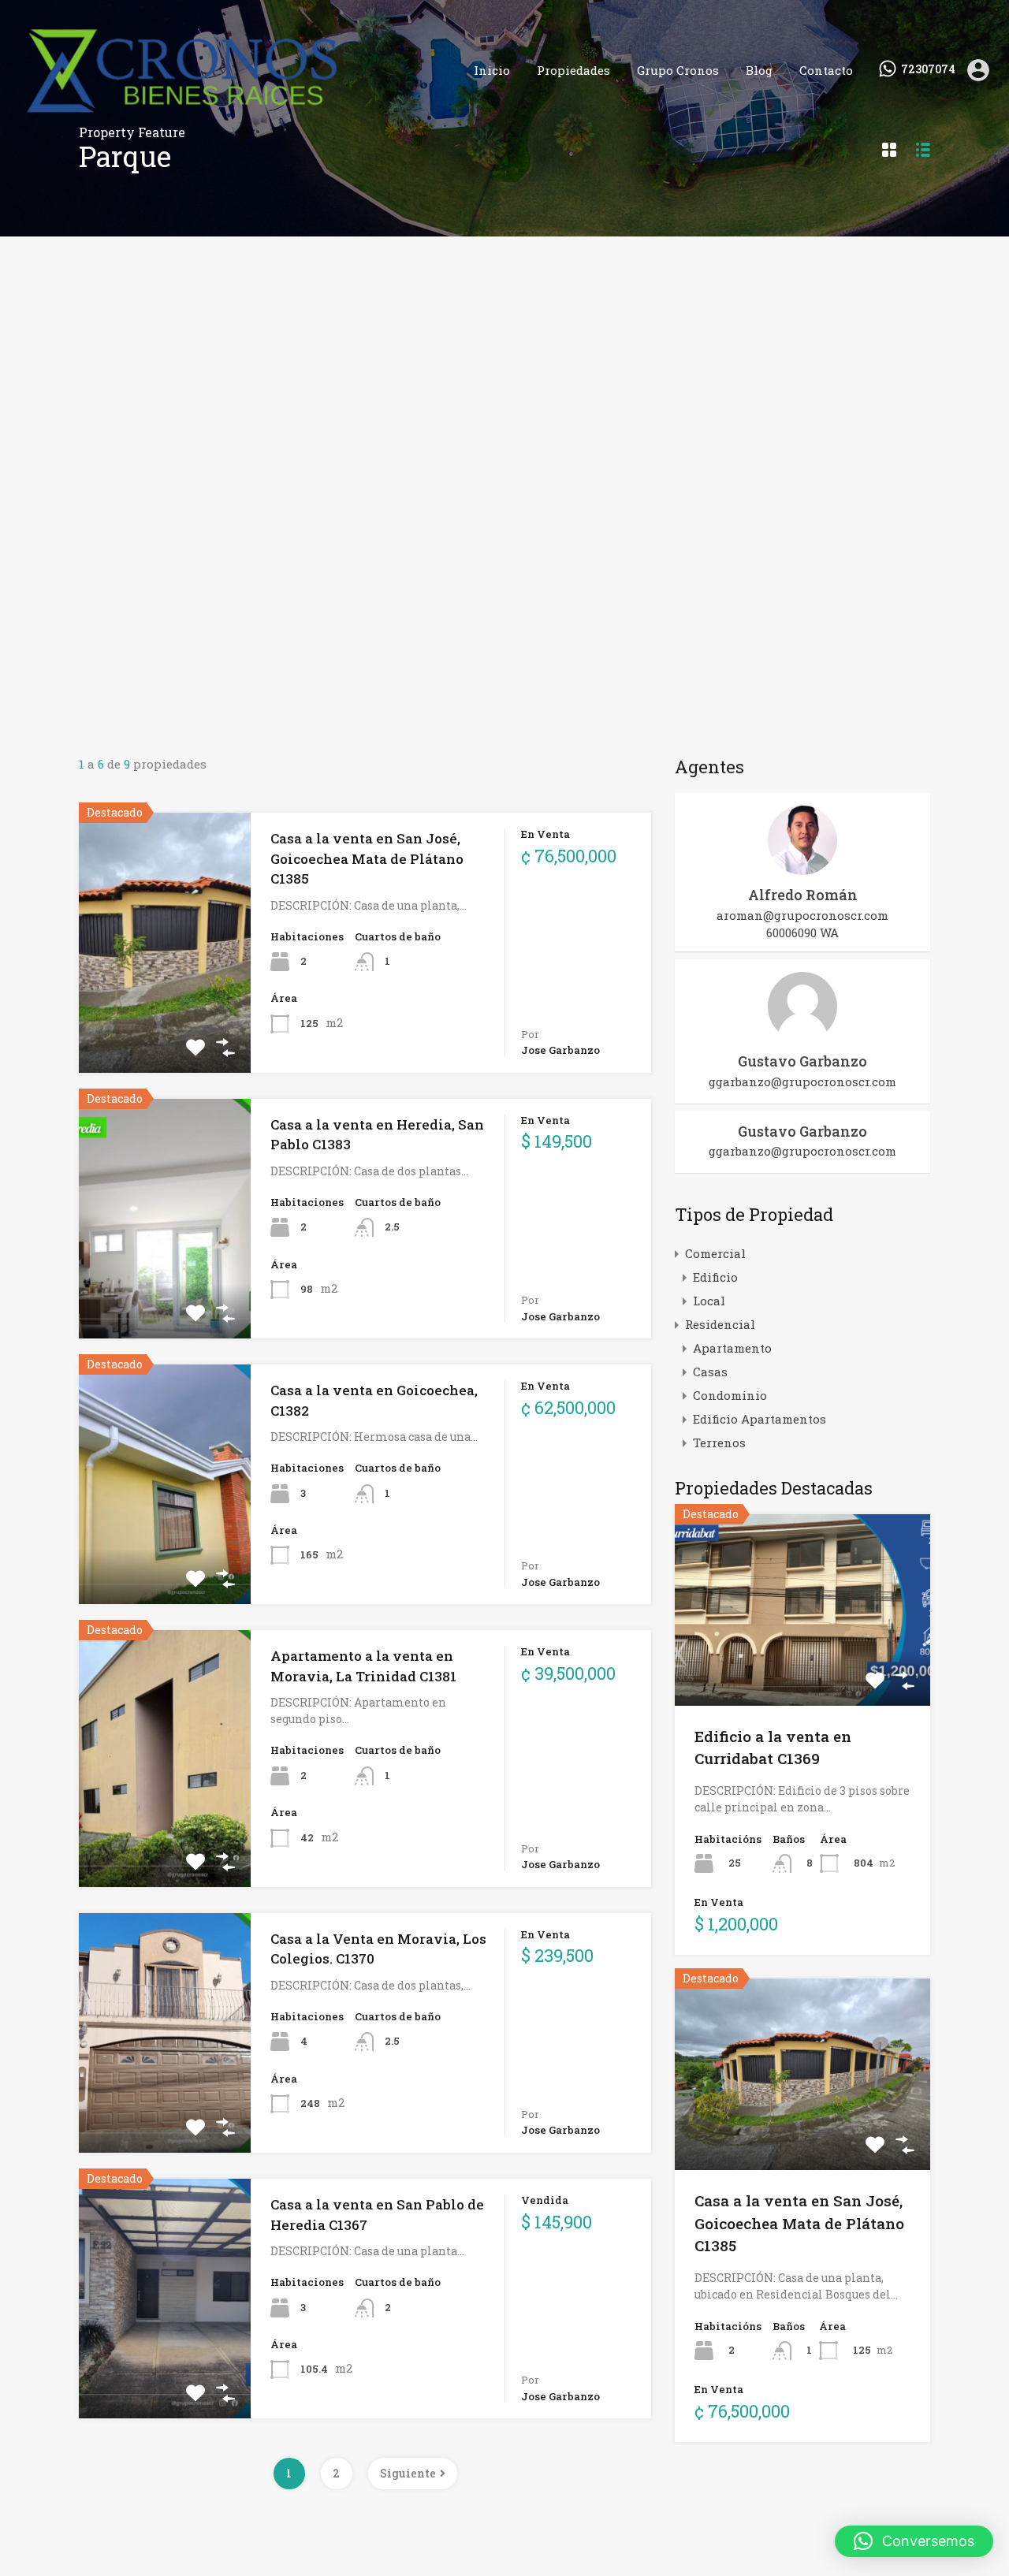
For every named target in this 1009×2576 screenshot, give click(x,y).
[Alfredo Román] (802, 868)
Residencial (720, 1324)
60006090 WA (802, 932)
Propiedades (573, 70)
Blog (759, 70)
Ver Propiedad (165, 1020)
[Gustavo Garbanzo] (802, 1034)
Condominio (730, 1395)
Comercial (715, 1253)
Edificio (715, 1277)
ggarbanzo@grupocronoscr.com (802, 1081)
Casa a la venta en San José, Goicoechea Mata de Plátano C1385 (367, 858)
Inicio (492, 70)
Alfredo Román (803, 895)
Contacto (826, 70)
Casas (710, 1372)
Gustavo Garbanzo (802, 1061)
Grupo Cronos (678, 70)
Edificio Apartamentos (760, 1419)
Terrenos (719, 1442)
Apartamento (732, 1348)
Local (709, 1301)
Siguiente (408, 2473)
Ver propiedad (803, 1668)
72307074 (928, 70)
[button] (914, 2541)
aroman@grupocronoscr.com (802, 915)
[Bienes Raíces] (232, 117)
